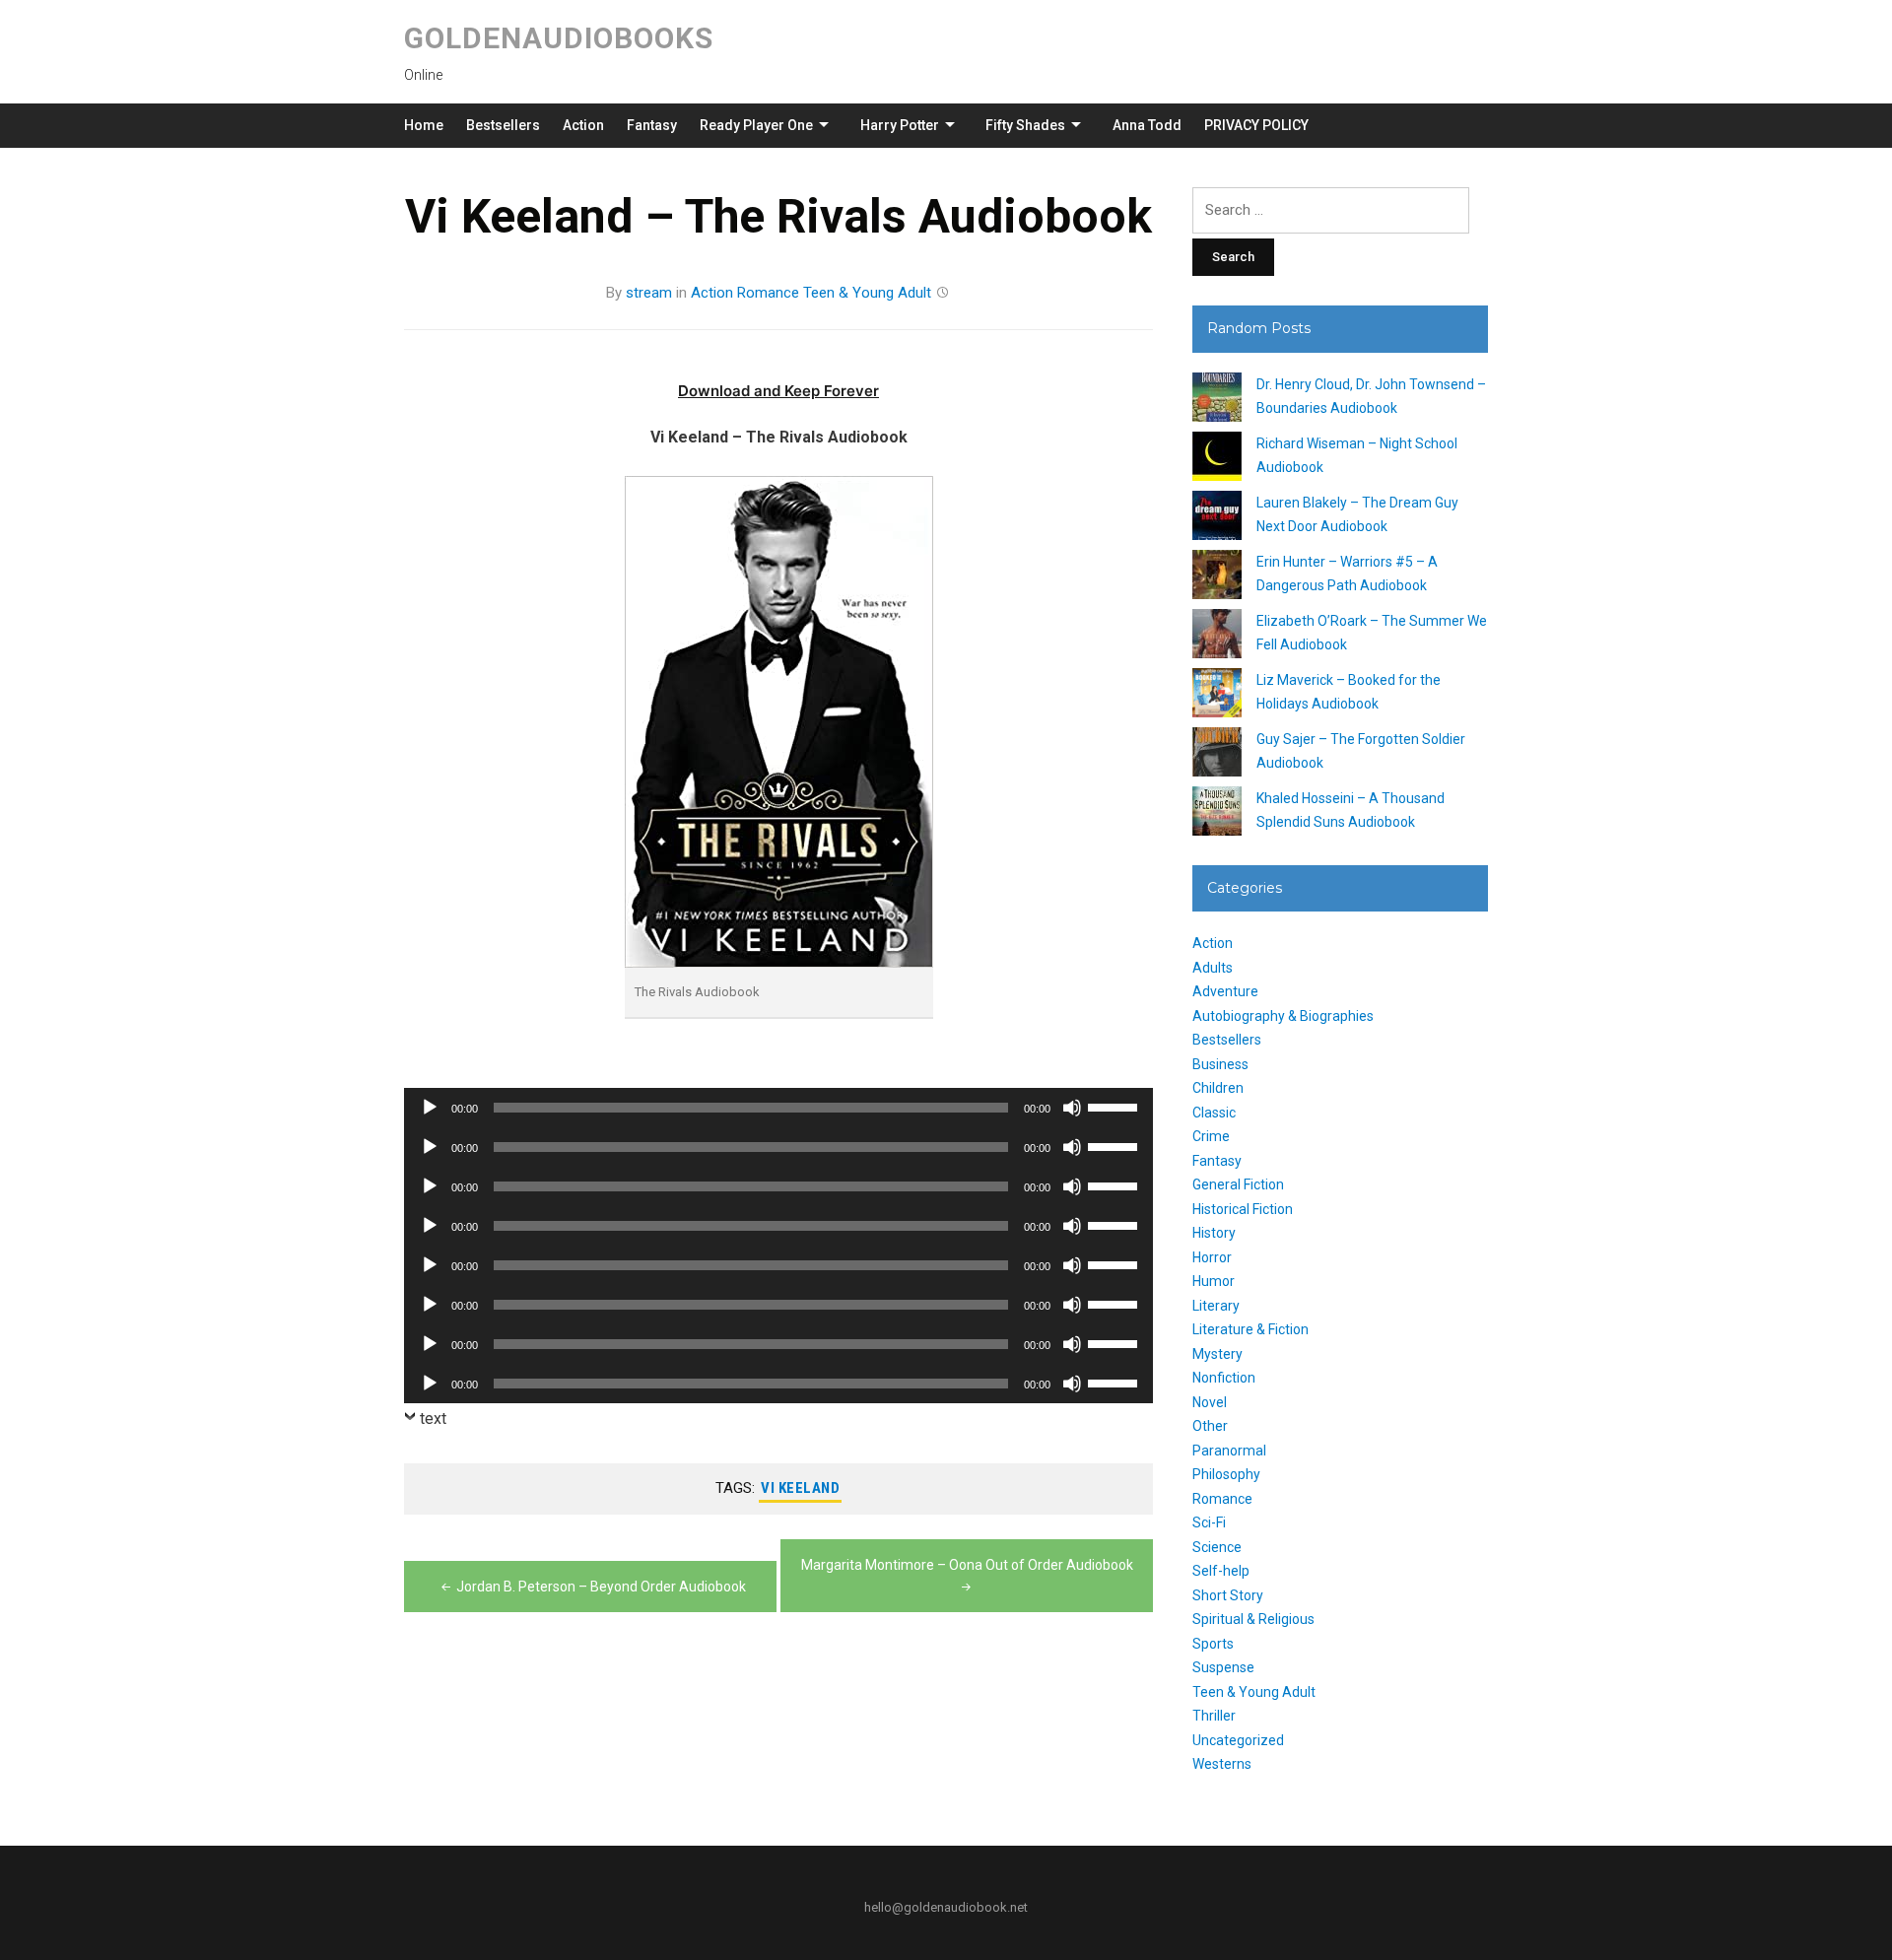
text (433, 1419)
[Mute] (1072, 1108)
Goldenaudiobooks (559, 38)
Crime (1211, 1136)
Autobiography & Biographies (1283, 1016)
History (1214, 1233)
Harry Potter (900, 125)
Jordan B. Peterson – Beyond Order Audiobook (601, 1587)
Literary (1216, 1306)
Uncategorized (1238, 1740)
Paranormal (1229, 1451)
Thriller (1214, 1716)
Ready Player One (756, 125)
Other (1210, 1426)
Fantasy (652, 125)
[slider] (1115, 1106)
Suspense (1223, 1667)
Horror (1212, 1257)
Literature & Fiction (1250, 1329)
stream (649, 293)
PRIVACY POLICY (1256, 125)
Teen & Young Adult (867, 293)
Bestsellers (503, 125)
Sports (1213, 1644)
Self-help (1221, 1571)
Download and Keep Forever (778, 391)
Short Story (1228, 1595)
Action (583, 125)
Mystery (1217, 1354)
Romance (768, 293)
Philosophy (1226, 1474)
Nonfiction (1224, 1378)
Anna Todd (1147, 125)
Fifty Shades (1025, 125)
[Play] (430, 1108)
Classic (1214, 1113)
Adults (1213, 968)
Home (424, 125)
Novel (1210, 1402)
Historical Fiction (1243, 1209)
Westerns (1222, 1764)
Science (1217, 1547)
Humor (1214, 1281)
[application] (778, 1108)
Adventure (1225, 991)
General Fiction (1238, 1184)
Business (1220, 1064)
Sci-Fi (1209, 1522)
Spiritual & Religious (1253, 1619)
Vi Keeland (800, 1488)
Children (1218, 1088)
